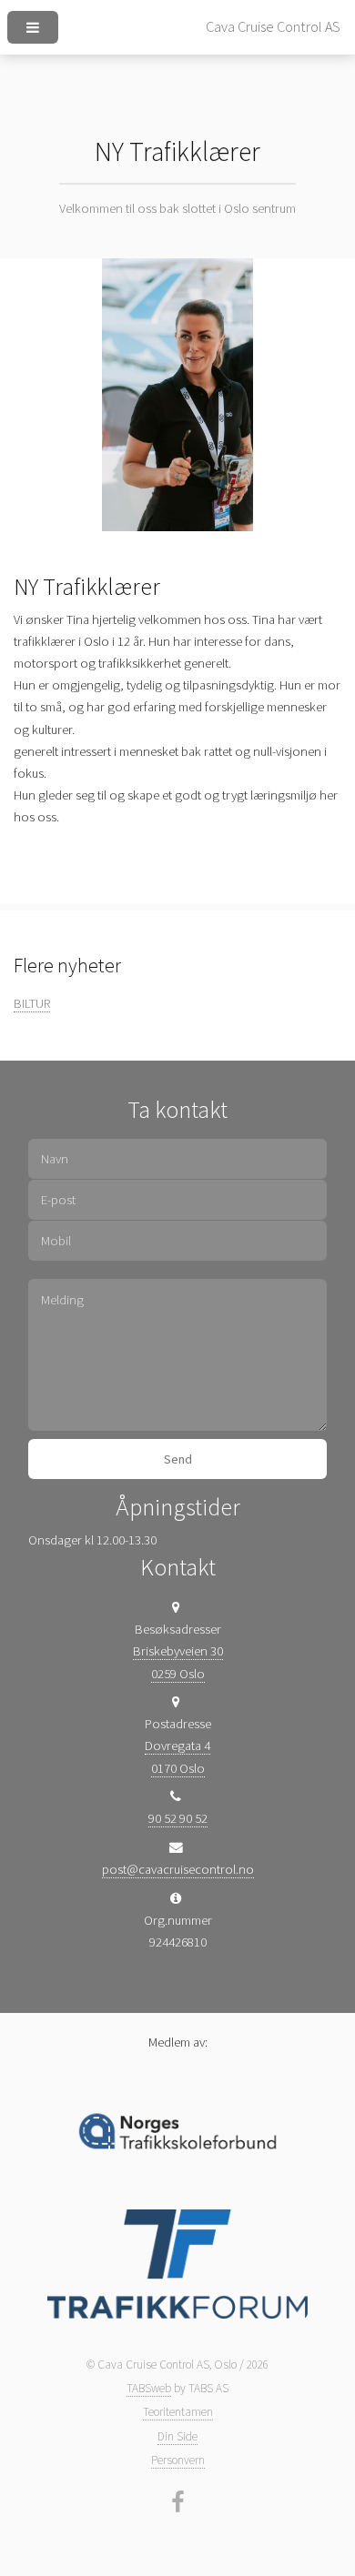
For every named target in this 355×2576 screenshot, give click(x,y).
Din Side (177, 2436)
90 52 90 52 (178, 1818)
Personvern (178, 2460)
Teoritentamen (178, 2412)
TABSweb (149, 2388)
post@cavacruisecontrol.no (178, 1869)
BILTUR (32, 1003)
